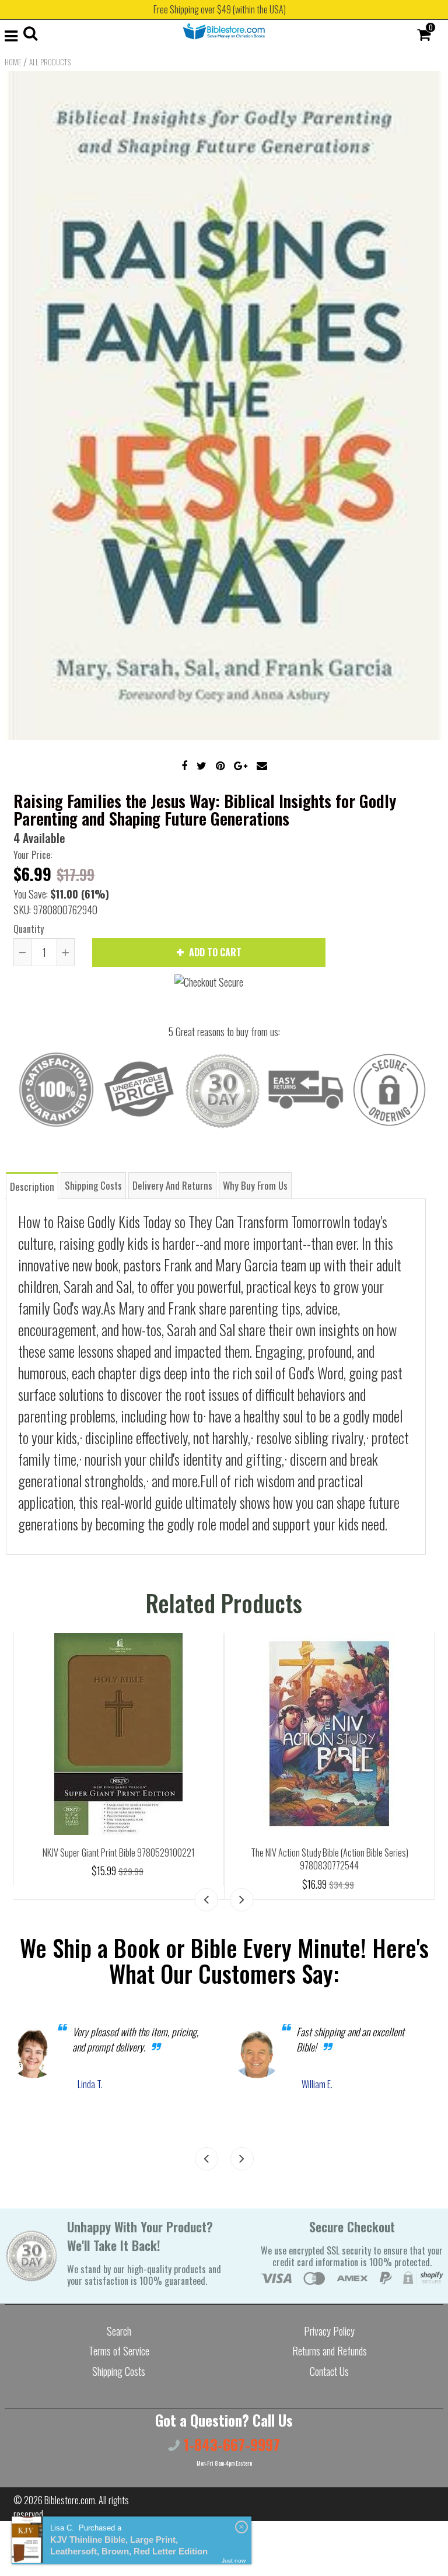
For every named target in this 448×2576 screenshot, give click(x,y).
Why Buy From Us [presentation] (255, 1185)
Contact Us (329, 2371)
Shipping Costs (119, 2371)
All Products (50, 62)
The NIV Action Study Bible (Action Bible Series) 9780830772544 (330, 1859)
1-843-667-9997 (230, 2444)
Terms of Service (119, 2351)
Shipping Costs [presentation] (93, 1185)
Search (119, 2331)
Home (13, 62)
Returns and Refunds (330, 2351)
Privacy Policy (329, 2331)
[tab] (32, 1185)
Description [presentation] (32, 1186)
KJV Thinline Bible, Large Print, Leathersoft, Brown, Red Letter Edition (129, 2545)
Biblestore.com (70, 2500)
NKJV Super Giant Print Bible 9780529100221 (119, 1853)
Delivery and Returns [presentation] (172, 1185)
